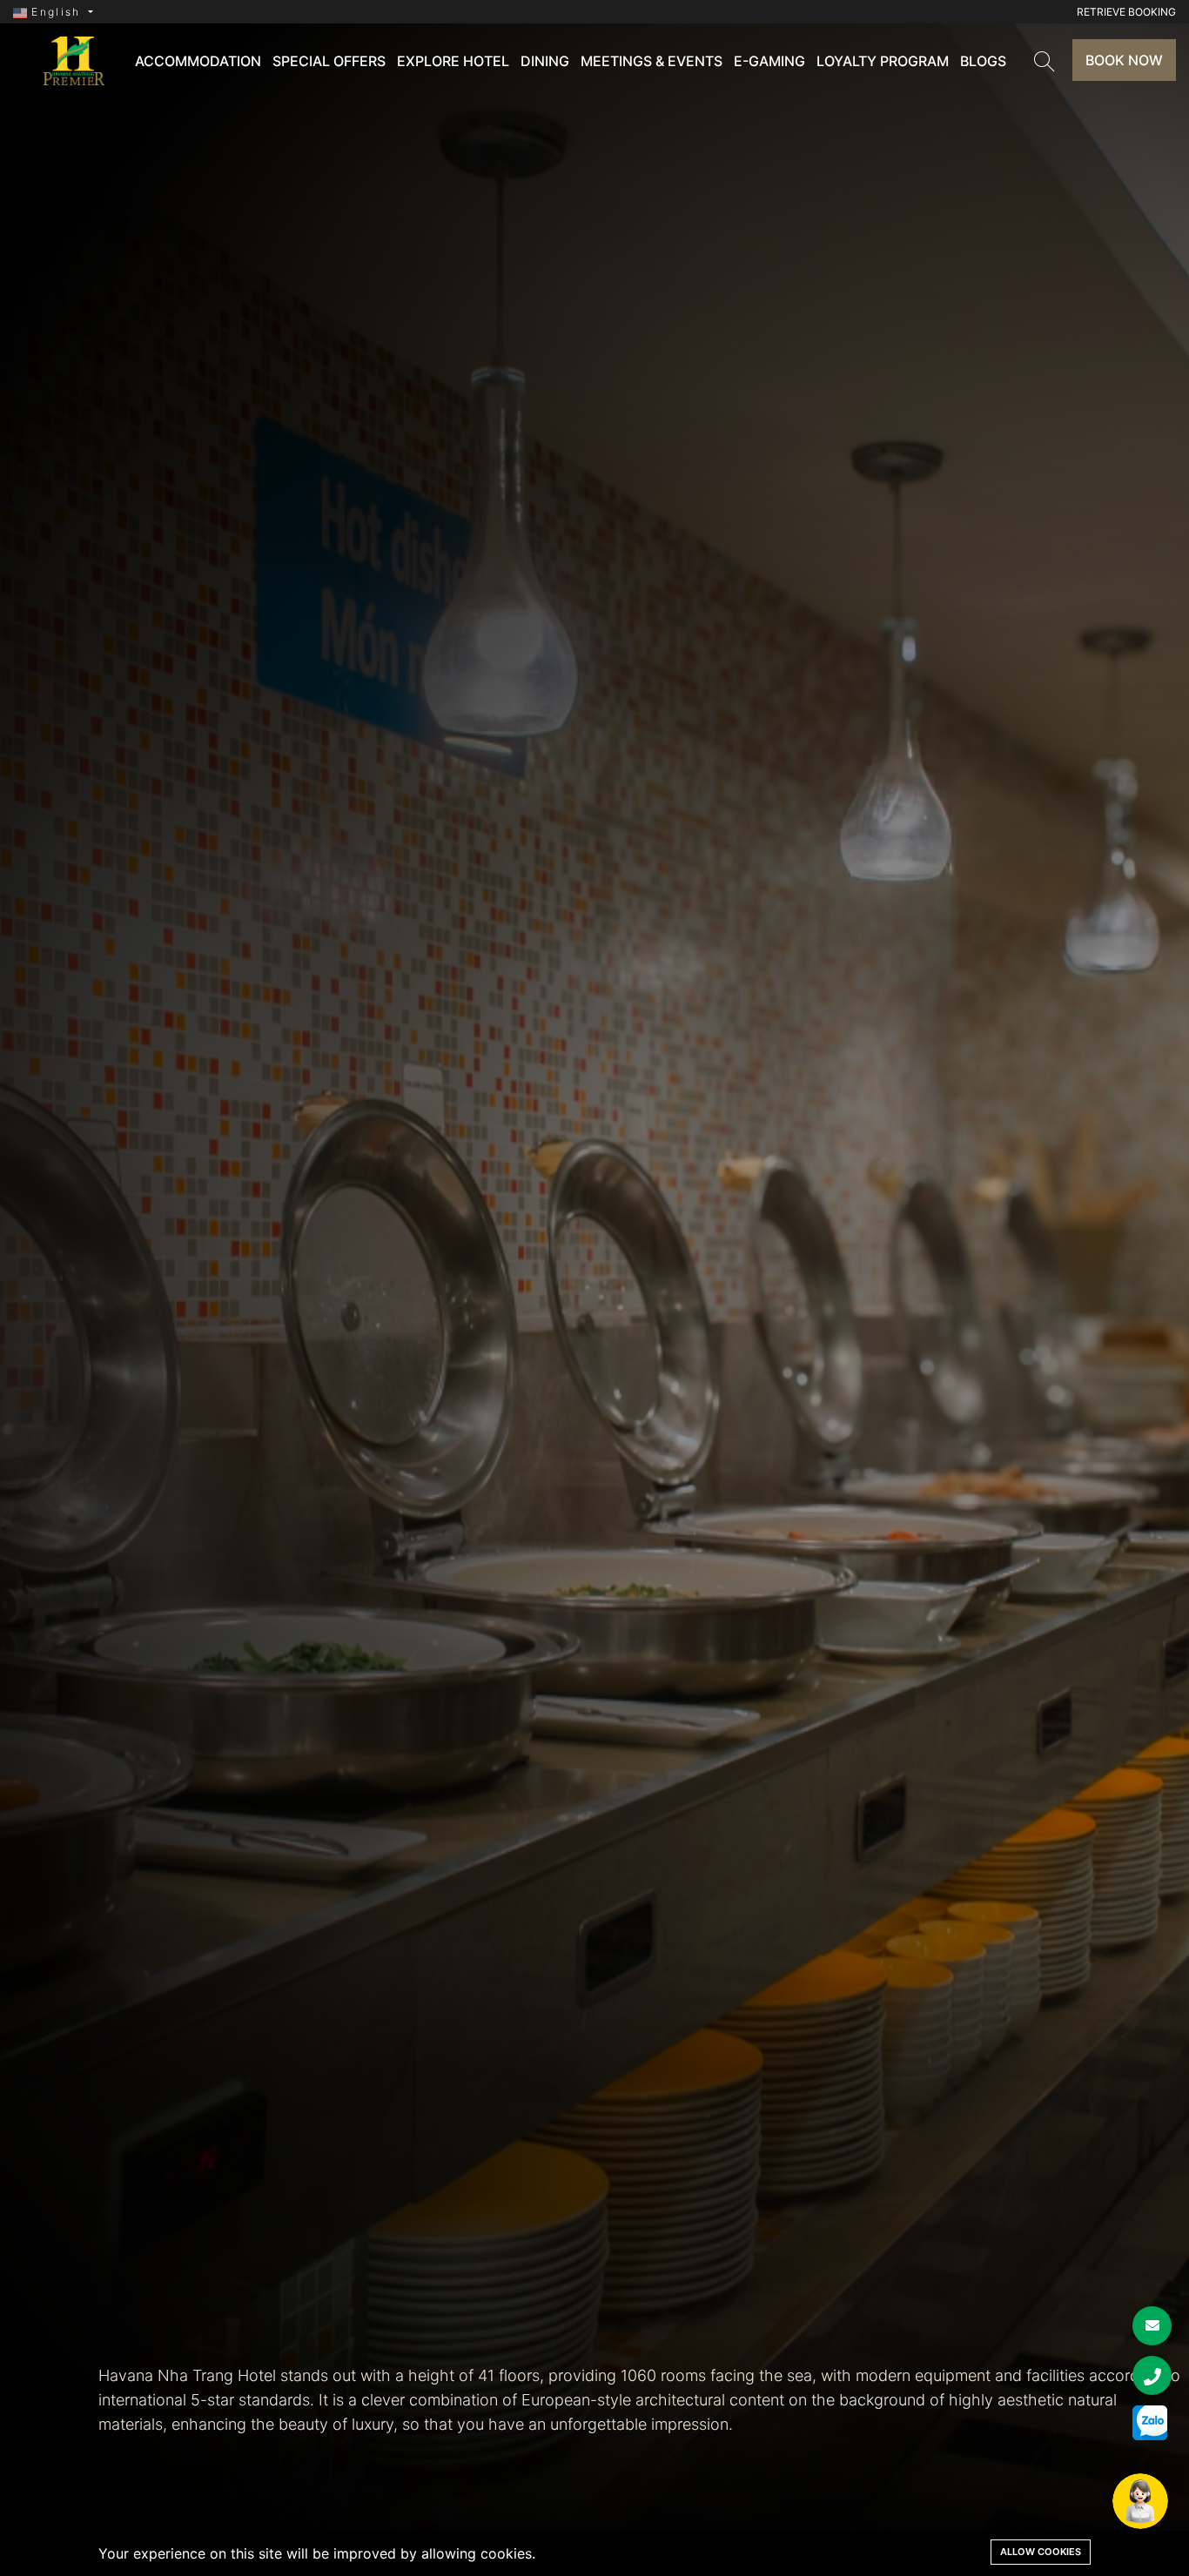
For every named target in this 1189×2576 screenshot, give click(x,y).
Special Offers (329, 61)
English (56, 12)
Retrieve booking (1126, 12)
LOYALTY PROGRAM (883, 61)
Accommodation (198, 61)
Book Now (1124, 60)
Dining (545, 61)
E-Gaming (769, 61)
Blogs (983, 61)
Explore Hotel (453, 61)
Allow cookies (1041, 2552)
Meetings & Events (652, 61)
